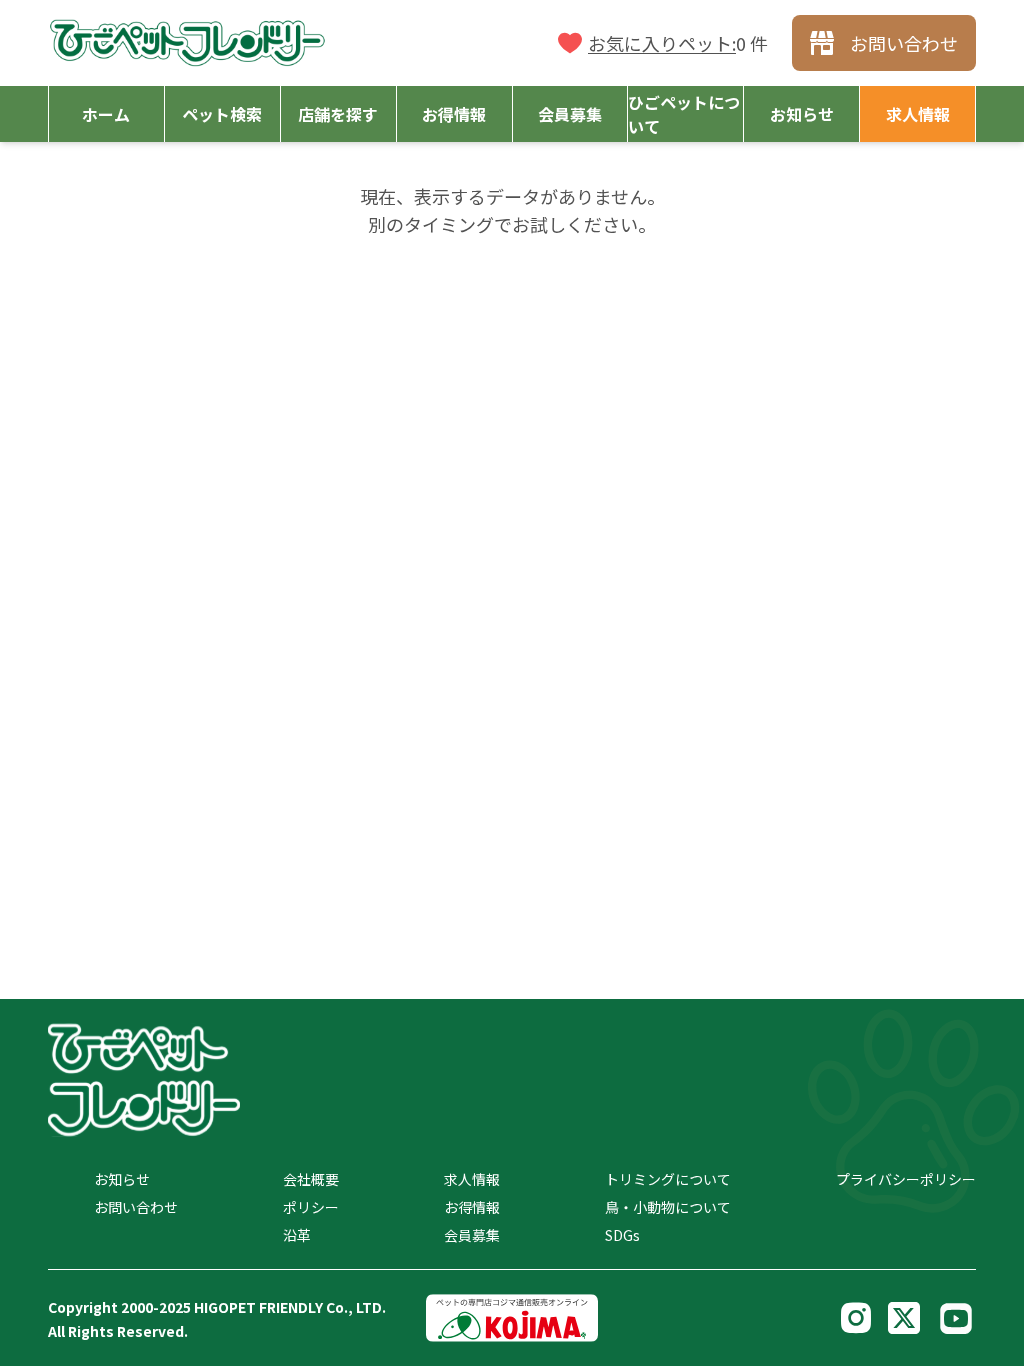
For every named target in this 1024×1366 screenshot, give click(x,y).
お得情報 (472, 1207)
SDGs (622, 1235)
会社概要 (311, 1179)
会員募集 (472, 1235)
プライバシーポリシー (906, 1179)
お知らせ (122, 1179)
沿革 (297, 1235)
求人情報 (472, 1179)
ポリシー (311, 1207)
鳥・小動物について (668, 1207)
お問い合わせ (136, 1207)
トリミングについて (668, 1179)
